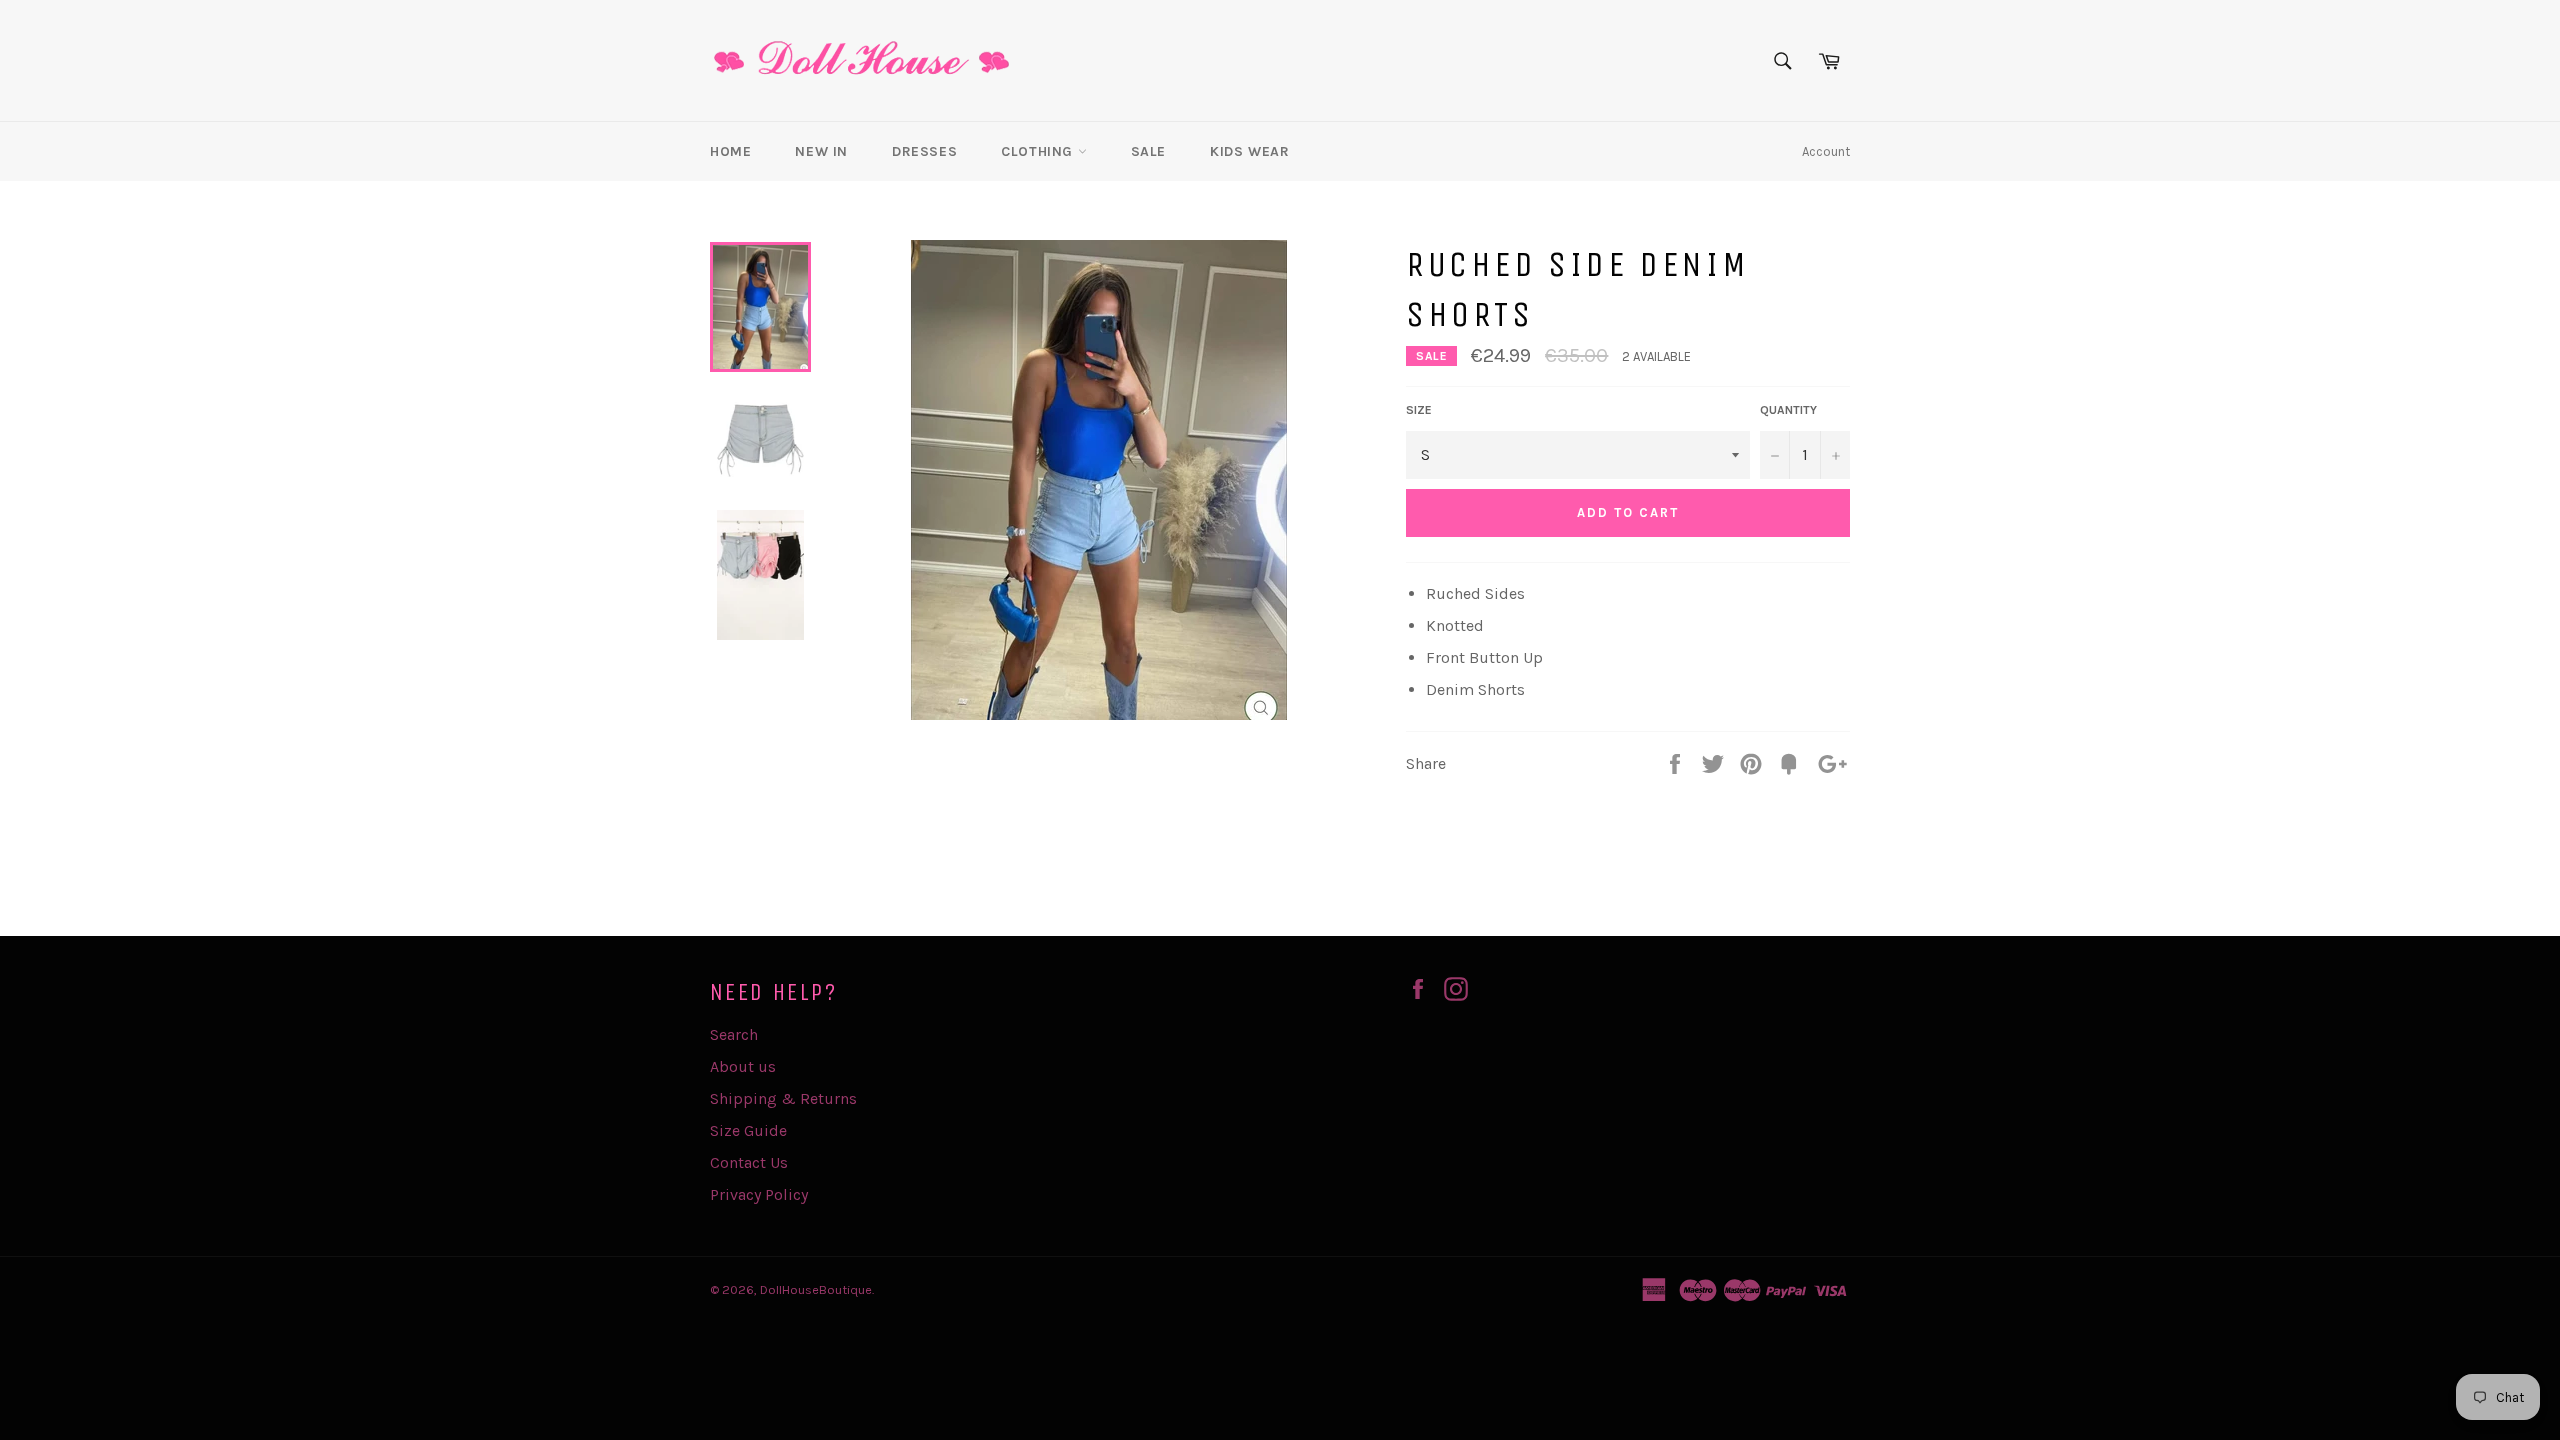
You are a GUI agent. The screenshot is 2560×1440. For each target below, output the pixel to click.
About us (743, 1066)
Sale (1148, 151)
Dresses (924, 151)
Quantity (1788, 410)
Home (730, 151)
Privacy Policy (759, 1194)
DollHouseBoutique (816, 1289)
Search (734, 1034)
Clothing (1039, 151)
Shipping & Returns (783, 1098)
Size (1419, 410)
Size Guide (748, 1130)
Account (1826, 151)
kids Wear (1249, 151)
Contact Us (749, 1162)
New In (821, 151)
